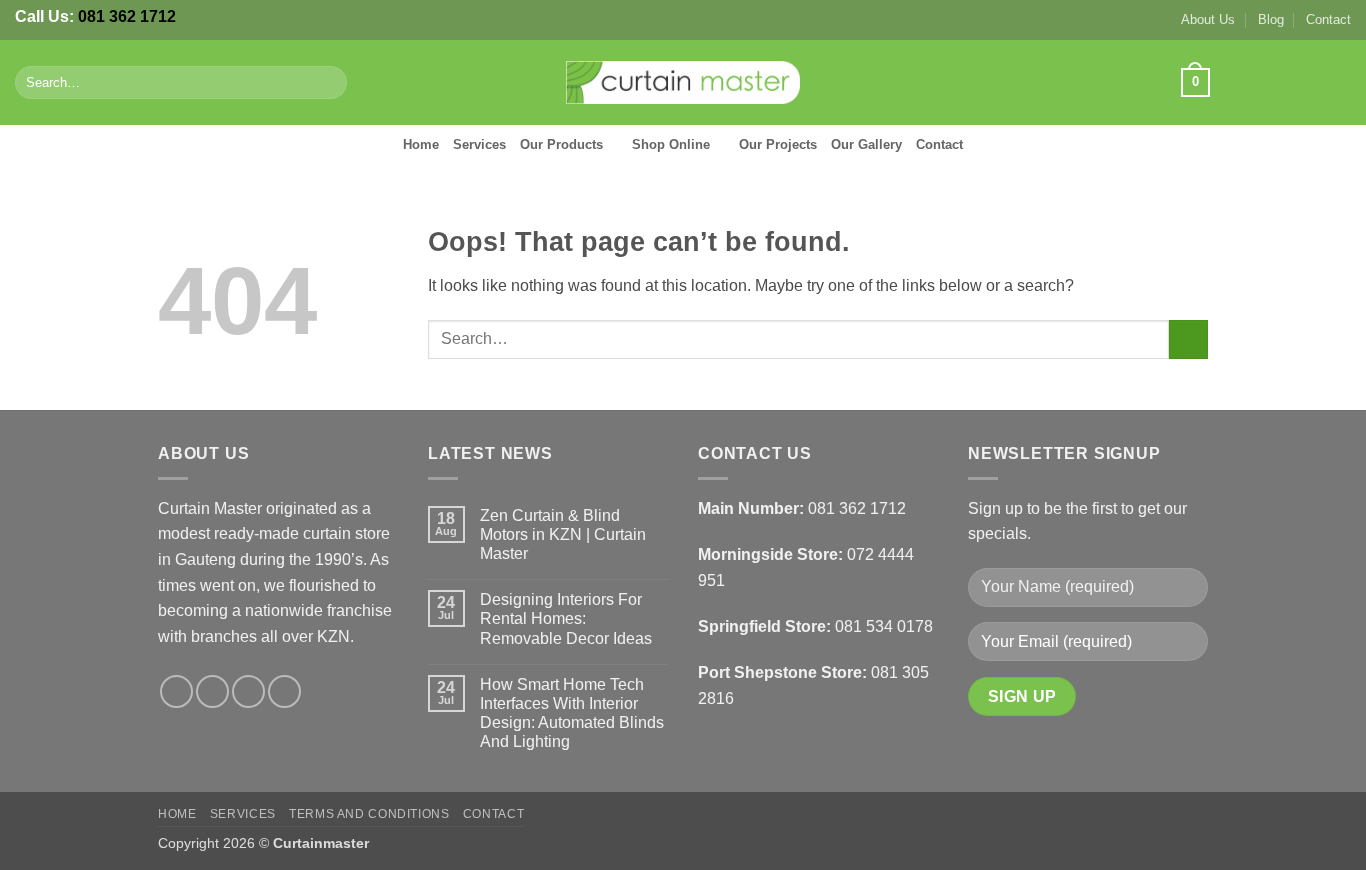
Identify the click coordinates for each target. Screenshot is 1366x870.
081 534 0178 (884, 626)
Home (421, 144)
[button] (1195, 83)
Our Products (561, 144)
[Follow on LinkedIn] (1338, 82)
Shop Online (671, 144)
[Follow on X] (1286, 82)
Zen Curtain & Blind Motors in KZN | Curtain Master (563, 534)
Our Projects (778, 144)
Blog (1271, 19)
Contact (1328, 19)
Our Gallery (866, 144)
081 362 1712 (127, 16)
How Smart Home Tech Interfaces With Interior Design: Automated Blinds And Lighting (572, 713)
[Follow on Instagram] (1260, 82)
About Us (1208, 19)
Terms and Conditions (369, 814)
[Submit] (327, 83)
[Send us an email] (1312, 82)
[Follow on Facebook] (1233, 82)
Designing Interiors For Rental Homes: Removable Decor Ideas (566, 618)
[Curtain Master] (683, 83)
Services (479, 144)
